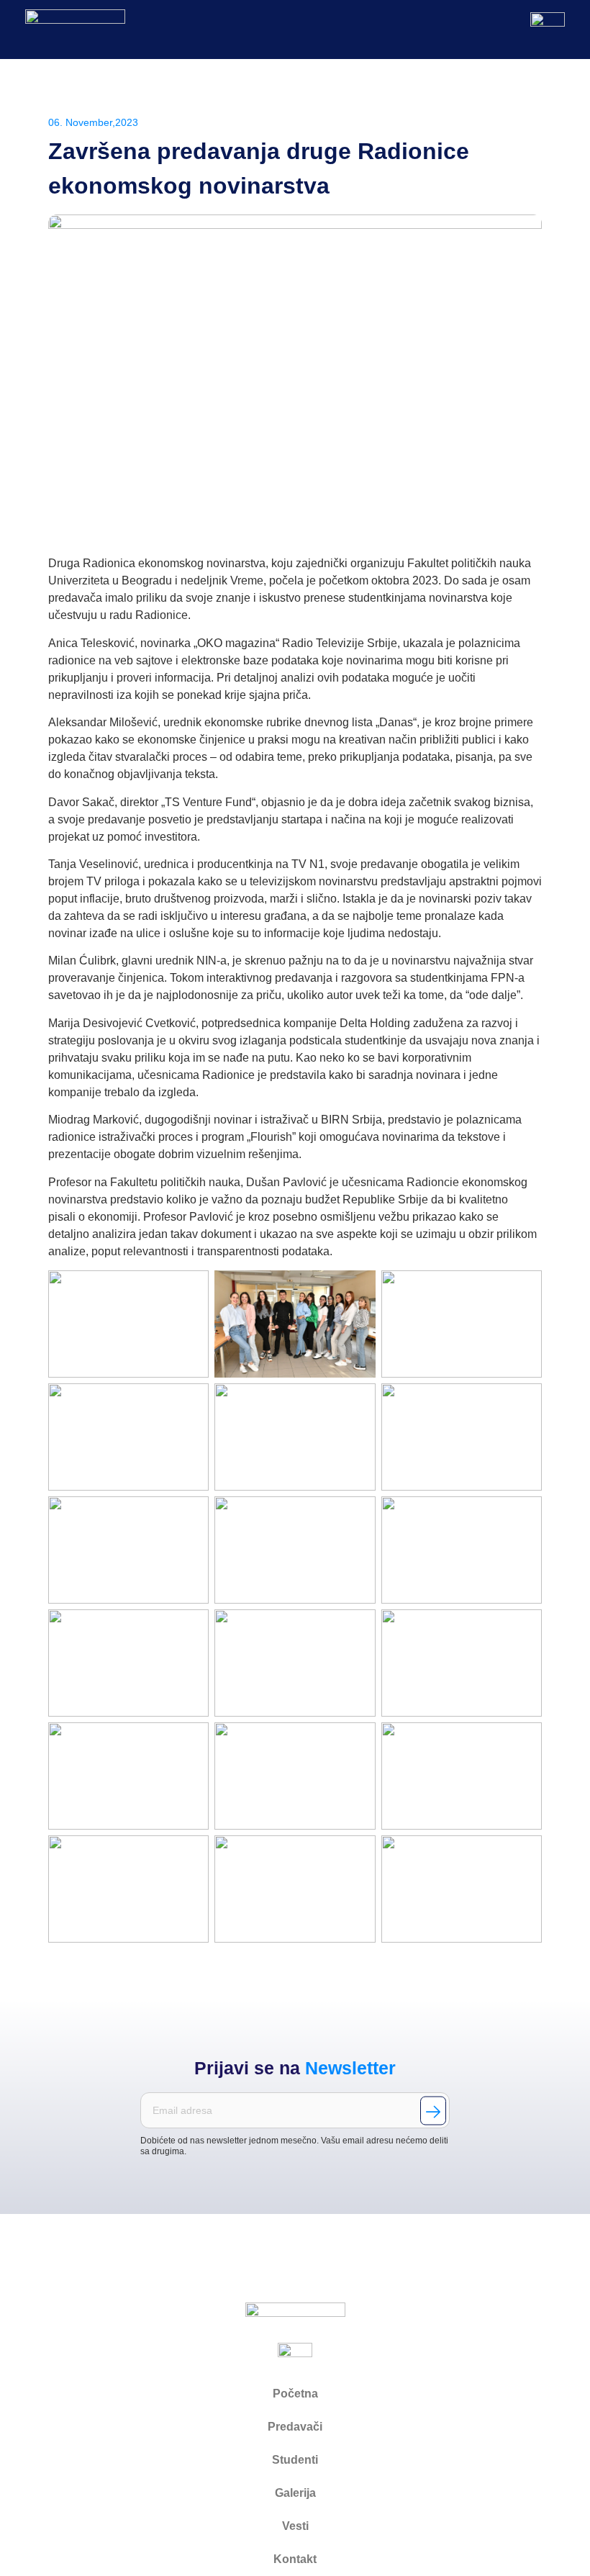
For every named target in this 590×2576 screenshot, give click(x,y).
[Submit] (433, 2110)
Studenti (295, 2460)
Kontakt (295, 2559)
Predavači (295, 2427)
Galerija (295, 2493)
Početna (295, 2394)
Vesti (295, 2526)
